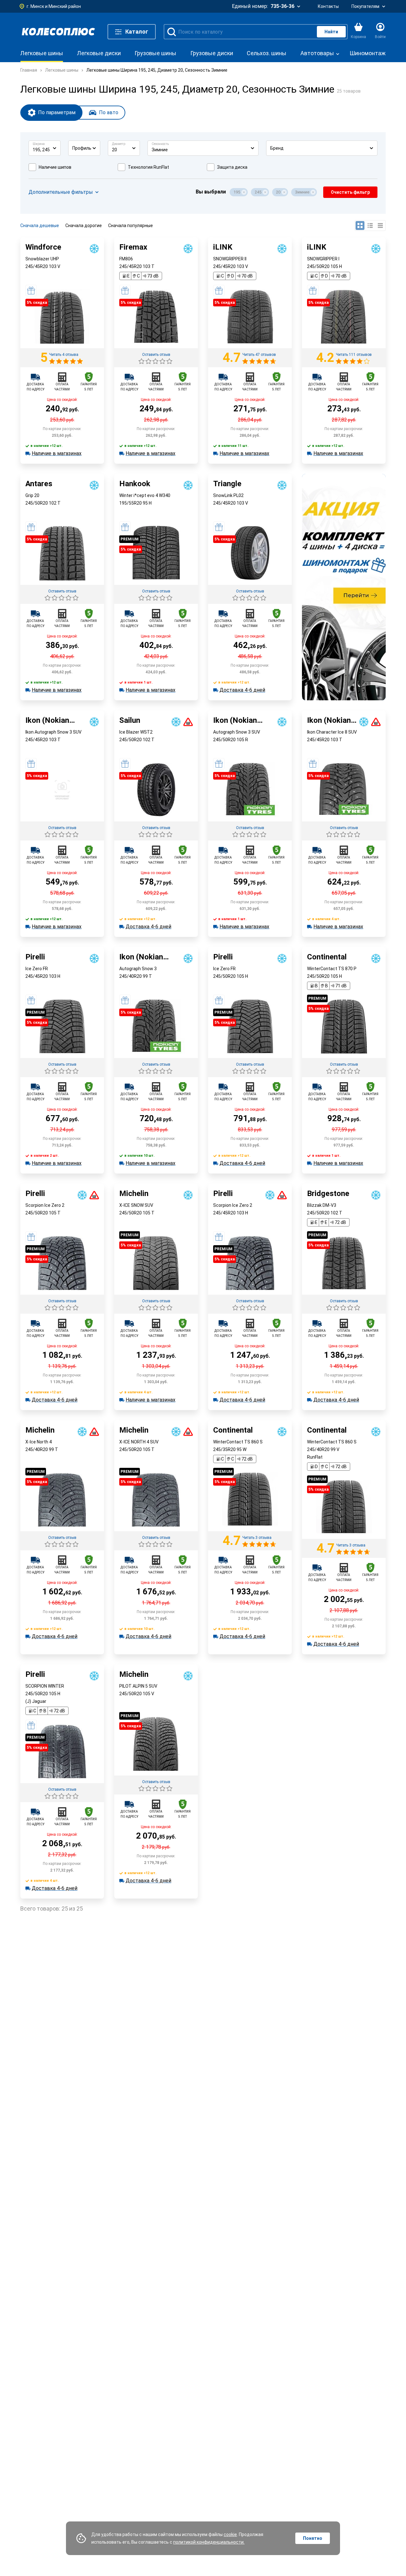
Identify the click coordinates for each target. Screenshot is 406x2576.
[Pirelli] (62, 1782)
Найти (331, 32)
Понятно (313, 2538)
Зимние (302, 192)
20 (278, 192)
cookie (230, 2534)
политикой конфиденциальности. (209, 2542)
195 (237, 192)
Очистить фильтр (350, 192)
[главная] (58, 32)
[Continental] (344, 1537)
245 (258, 192)
